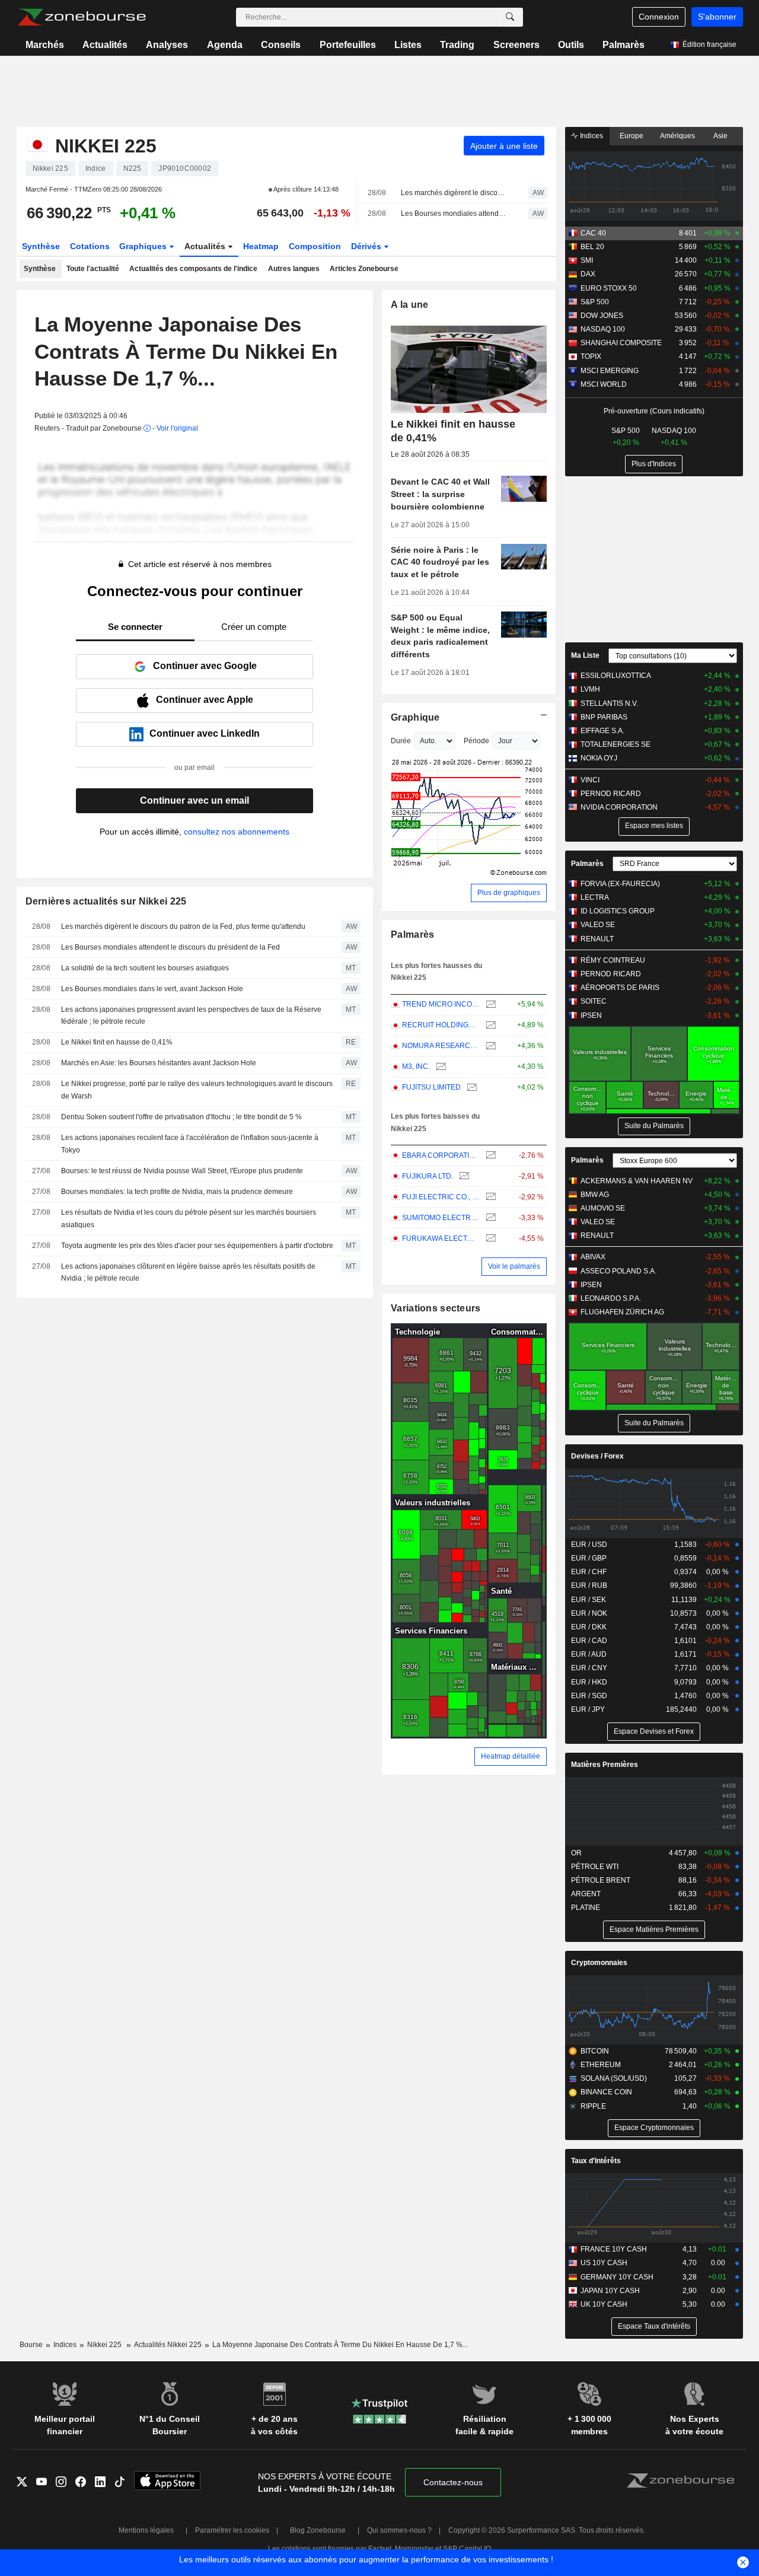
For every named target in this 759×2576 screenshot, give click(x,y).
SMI (587, 260)
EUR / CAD (589, 1641)
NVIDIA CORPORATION (619, 807)
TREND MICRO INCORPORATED (441, 1004)
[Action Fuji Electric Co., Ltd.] (489, 1197)
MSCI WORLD (604, 384)
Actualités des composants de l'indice (193, 269)
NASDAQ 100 (603, 329)
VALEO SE (598, 925)
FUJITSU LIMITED (431, 1087)
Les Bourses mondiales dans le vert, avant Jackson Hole (152, 989)
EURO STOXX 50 (609, 288)
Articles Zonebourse (364, 269)
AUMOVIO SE (603, 1208)
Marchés (45, 45)
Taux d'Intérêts (596, 2161)
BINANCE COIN (606, 2092)
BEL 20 (592, 247)
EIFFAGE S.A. (602, 731)
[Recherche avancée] (510, 17)
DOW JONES (602, 316)
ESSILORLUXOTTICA (616, 676)
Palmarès (624, 45)
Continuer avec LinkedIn (205, 733)
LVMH (590, 689)
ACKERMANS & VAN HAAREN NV (637, 1181)
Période (476, 741)
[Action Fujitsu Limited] (471, 1088)
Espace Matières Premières (654, 1929)
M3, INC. (416, 1066)
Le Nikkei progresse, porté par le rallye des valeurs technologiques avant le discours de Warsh (197, 1090)
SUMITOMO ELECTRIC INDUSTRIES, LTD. (441, 1218)
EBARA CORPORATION (441, 1155)
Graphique (415, 717)
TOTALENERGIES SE (616, 744)
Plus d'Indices (654, 464)
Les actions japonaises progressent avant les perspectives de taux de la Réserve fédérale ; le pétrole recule (191, 1016)
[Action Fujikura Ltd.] (463, 1176)
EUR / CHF (589, 1572)
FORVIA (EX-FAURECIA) (620, 884)
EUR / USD (589, 1545)
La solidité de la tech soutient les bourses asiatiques (145, 968)
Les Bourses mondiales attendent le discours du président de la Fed (454, 214)
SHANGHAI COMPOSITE (621, 343)
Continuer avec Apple (205, 700)
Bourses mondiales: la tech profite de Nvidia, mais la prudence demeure (177, 1192)
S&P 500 (595, 302)
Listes (408, 45)
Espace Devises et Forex (654, 1731)
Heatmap (261, 246)
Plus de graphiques (509, 893)
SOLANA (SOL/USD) (614, 2078)
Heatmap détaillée (511, 1756)
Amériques (677, 136)
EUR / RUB (589, 1585)
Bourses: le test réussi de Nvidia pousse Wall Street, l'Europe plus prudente (182, 1171)
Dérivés (367, 246)
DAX (588, 274)
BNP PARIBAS (604, 717)
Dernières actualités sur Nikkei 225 (106, 901)
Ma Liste (585, 655)
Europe (632, 136)
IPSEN (591, 1015)
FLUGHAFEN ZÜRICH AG (622, 1312)
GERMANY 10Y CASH (617, 2277)
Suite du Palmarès (654, 1126)
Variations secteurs (436, 1308)
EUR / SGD (589, 1696)
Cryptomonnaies (599, 1963)
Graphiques (144, 246)
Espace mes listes (654, 826)
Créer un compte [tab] (254, 627)
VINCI (590, 780)
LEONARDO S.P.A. (611, 1298)
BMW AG (595, 1195)
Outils (571, 45)
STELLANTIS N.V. (609, 703)
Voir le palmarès (514, 1266)
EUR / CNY (589, 1668)
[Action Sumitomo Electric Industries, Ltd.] (489, 1218)
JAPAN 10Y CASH (610, 2291)
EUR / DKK (589, 1627)
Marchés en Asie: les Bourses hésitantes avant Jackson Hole (159, 1063)
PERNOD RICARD (611, 794)
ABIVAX (593, 1257)
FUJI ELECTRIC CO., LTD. (441, 1197)
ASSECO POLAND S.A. (618, 1271)
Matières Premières (605, 1765)
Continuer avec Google (205, 666)
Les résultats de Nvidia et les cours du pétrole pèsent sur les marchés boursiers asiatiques (189, 1219)
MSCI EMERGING (610, 371)
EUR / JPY (588, 1709)
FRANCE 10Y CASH (614, 2249)
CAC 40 (593, 233)
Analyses (167, 45)
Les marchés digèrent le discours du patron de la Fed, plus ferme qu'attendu (454, 193)
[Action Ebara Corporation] (489, 1156)
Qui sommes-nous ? (399, 2530)
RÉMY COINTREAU (613, 960)
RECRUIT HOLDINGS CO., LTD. (441, 1025)
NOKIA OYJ (599, 758)
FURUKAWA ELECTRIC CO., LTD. (441, 1238)
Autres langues (294, 269)
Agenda (225, 45)
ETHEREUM (601, 2065)
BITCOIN (595, 2051)
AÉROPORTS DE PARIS (620, 988)
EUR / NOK (589, 1613)
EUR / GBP (589, 1558)
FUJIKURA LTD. (428, 1176)
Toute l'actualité (93, 269)
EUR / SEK (589, 1600)
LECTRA (595, 897)
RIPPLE (593, 2106)
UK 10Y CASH (604, 2304)
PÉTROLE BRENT (601, 1880)
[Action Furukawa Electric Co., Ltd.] (489, 1239)
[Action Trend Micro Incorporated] (489, 1004)
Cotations (90, 246)
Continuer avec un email (194, 800)
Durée (401, 741)
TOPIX (591, 356)
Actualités (105, 45)
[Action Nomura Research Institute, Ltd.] (489, 1046)
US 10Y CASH (604, 2263)
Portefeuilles (348, 45)
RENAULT (597, 939)
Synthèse (41, 246)
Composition (315, 246)
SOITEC (594, 1001)
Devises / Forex (597, 1456)
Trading (457, 45)
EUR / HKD (589, 1682)
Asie (720, 136)
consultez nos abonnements (237, 832)
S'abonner (717, 17)
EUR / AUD (589, 1654)
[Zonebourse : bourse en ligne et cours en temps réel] (82, 17)
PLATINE (586, 1908)
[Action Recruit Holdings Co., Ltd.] (489, 1025)
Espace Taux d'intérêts (654, 2326)
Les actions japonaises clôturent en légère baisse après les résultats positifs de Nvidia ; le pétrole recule (188, 1273)
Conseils (281, 45)
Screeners (516, 45)
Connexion (659, 17)
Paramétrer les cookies (232, 2530)
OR (576, 1853)
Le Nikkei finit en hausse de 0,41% (117, 1042)
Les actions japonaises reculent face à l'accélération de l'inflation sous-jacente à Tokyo (190, 1144)
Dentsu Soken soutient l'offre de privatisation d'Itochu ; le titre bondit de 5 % (181, 1117)
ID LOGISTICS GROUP (618, 911)
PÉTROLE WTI (595, 1867)
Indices (591, 136)
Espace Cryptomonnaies (654, 2128)
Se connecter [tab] (135, 627)
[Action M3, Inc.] (440, 1067)
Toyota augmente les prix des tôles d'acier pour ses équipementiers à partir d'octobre (197, 1246)
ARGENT (586, 1894)
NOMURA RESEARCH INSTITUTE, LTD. (441, 1046)
